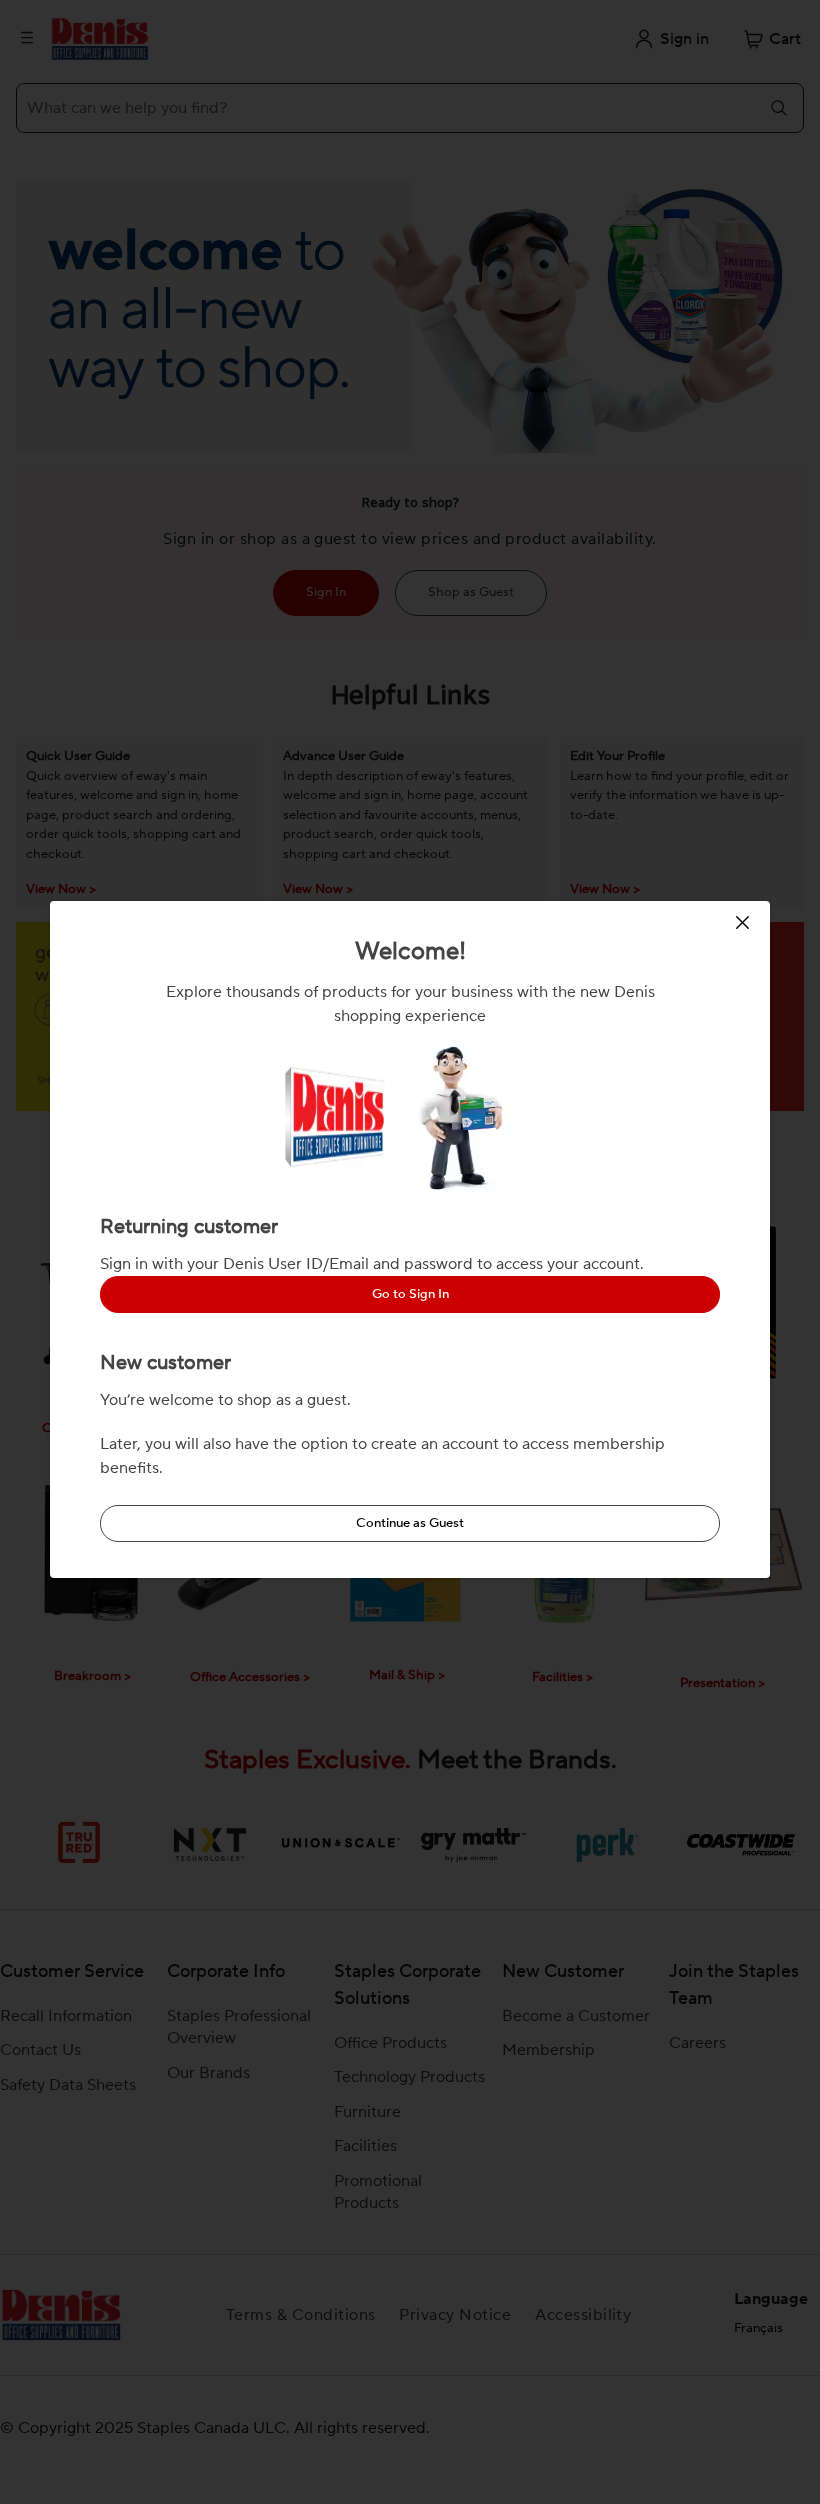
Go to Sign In (410, 1294)
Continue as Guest (410, 1523)
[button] (745, 922)
